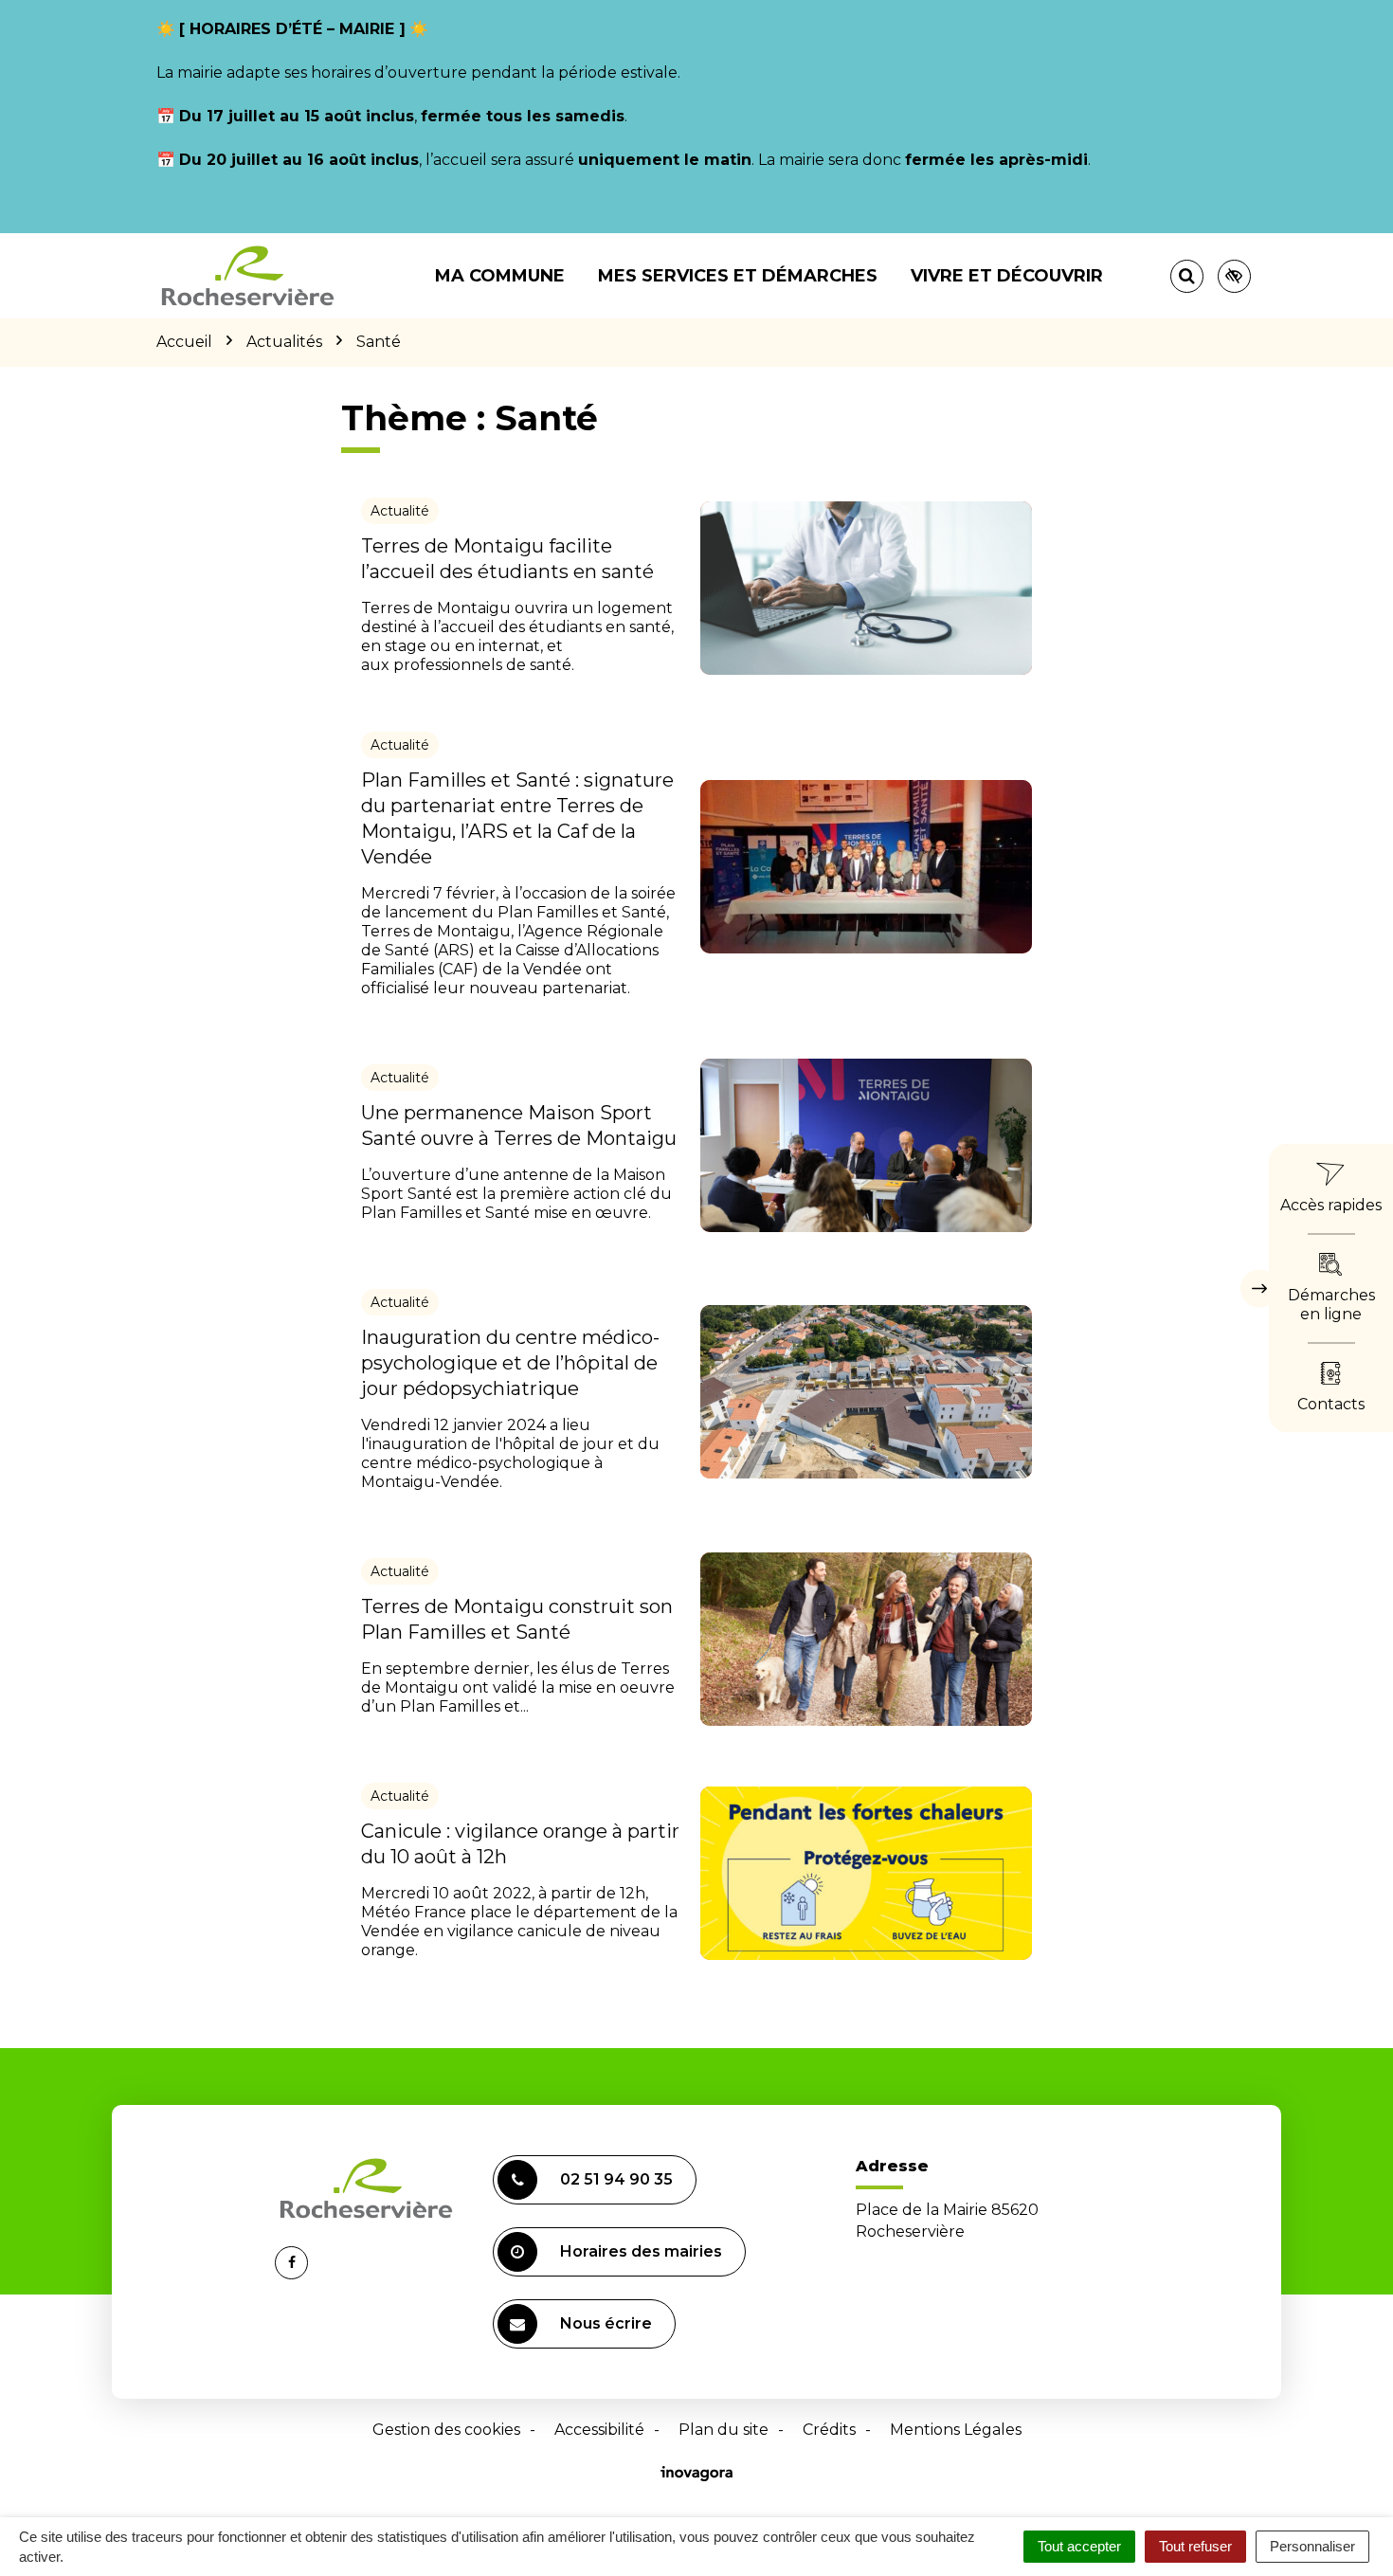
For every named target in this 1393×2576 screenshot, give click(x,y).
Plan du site (724, 2430)
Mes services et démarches (738, 276)
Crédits (829, 2430)
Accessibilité (599, 2430)
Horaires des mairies (641, 2251)
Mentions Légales (956, 2430)
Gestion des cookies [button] (446, 2430)
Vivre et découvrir (1007, 276)
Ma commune (500, 276)
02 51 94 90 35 (616, 2179)
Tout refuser (1195, 2546)
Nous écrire (606, 2323)
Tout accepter (1079, 2546)
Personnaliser (1312, 2546)
